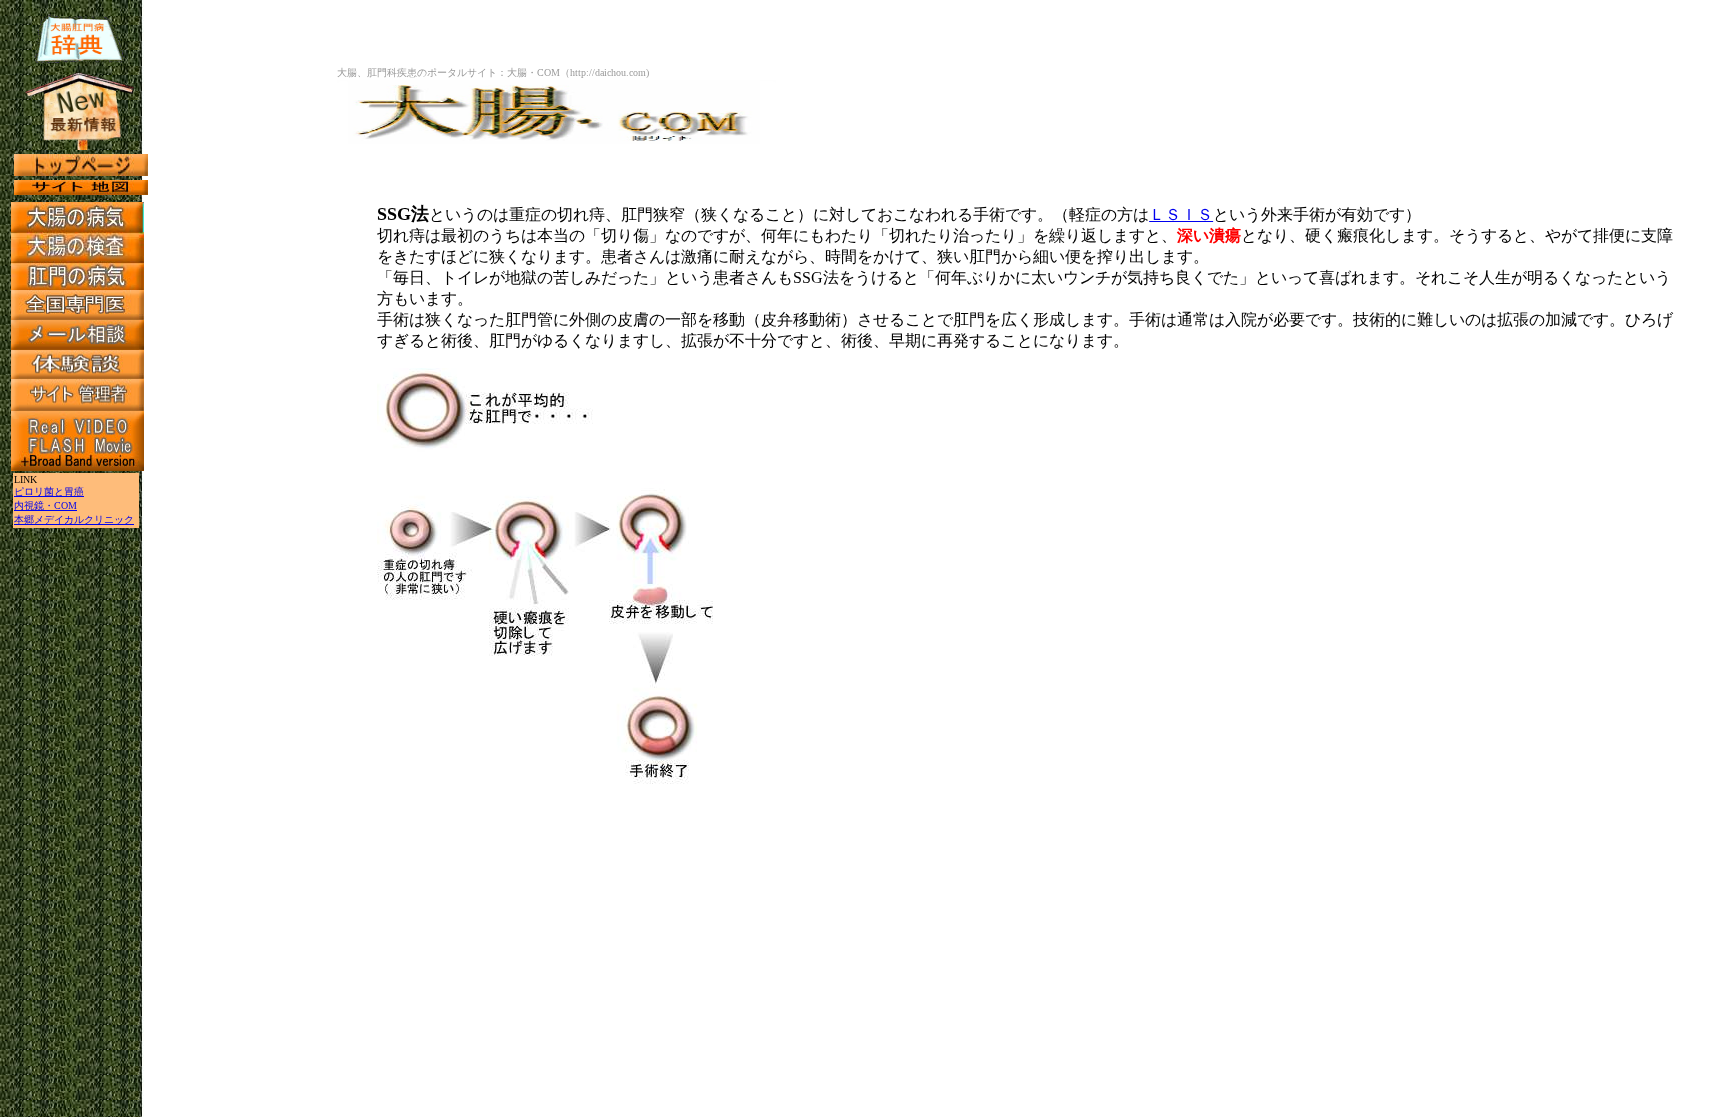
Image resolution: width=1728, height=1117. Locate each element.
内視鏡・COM (45, 505)
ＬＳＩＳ (1181, 214)
